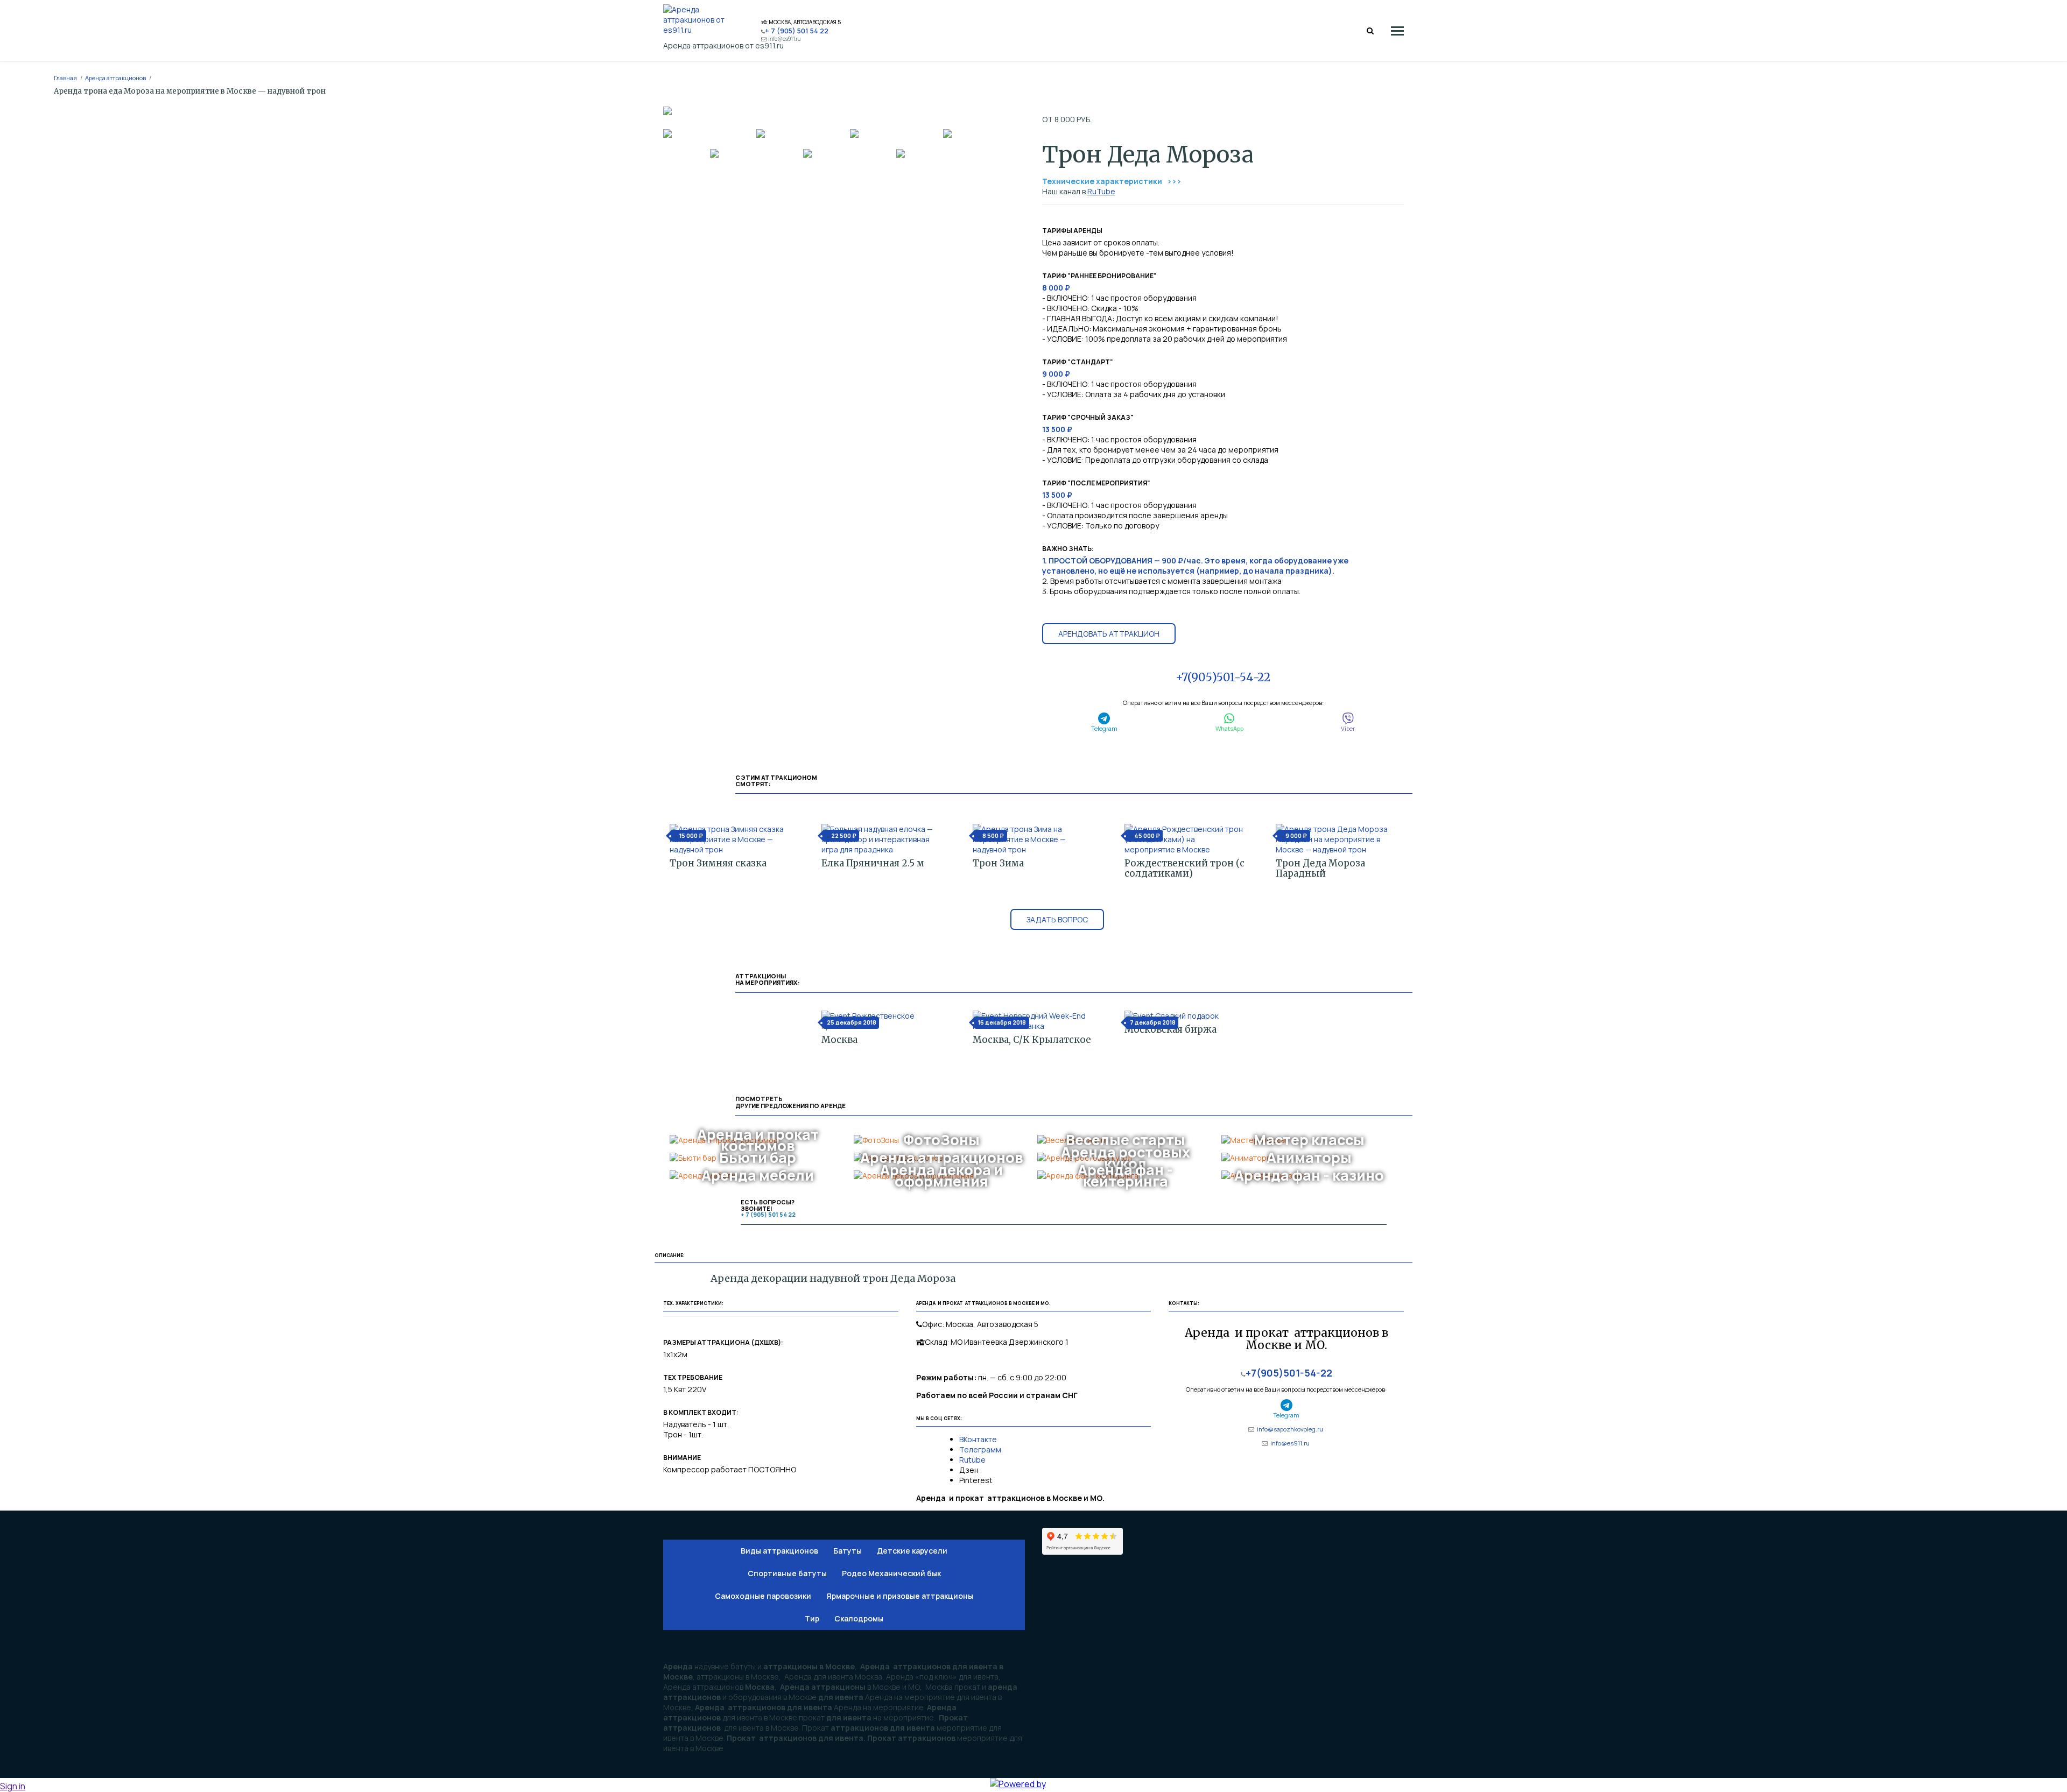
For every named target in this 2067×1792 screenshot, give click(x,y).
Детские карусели (912, 1551)
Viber (1348, 728)
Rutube (972, 1460)
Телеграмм (980, 1449)
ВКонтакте (979, 1439)
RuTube (1101, 191)
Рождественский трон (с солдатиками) (1184, 868)
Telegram (1104, 728)
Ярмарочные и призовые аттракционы (900, 1596)
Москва (839, 1040)
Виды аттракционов (779, 1551)
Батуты (848, 1551)
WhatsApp (1229, 728)
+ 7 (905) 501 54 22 (797, 31)
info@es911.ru (785, 39)
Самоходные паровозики (763, 1596)
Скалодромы (859, 1618)
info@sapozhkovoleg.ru (1290, 1429)
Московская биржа (1170, 1029)
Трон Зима (998, 863)
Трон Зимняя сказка (718, 863)
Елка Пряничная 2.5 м (873, 863)
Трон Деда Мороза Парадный (1320, 868)
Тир (812, 1618)
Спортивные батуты (787, 1573)
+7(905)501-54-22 (1223, 677)
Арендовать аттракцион (1109, 634)
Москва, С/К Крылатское (1032, 1040)
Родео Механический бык (891, 1573)
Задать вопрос (1057, 919)
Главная (65, 78)
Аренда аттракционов (115, 78)
